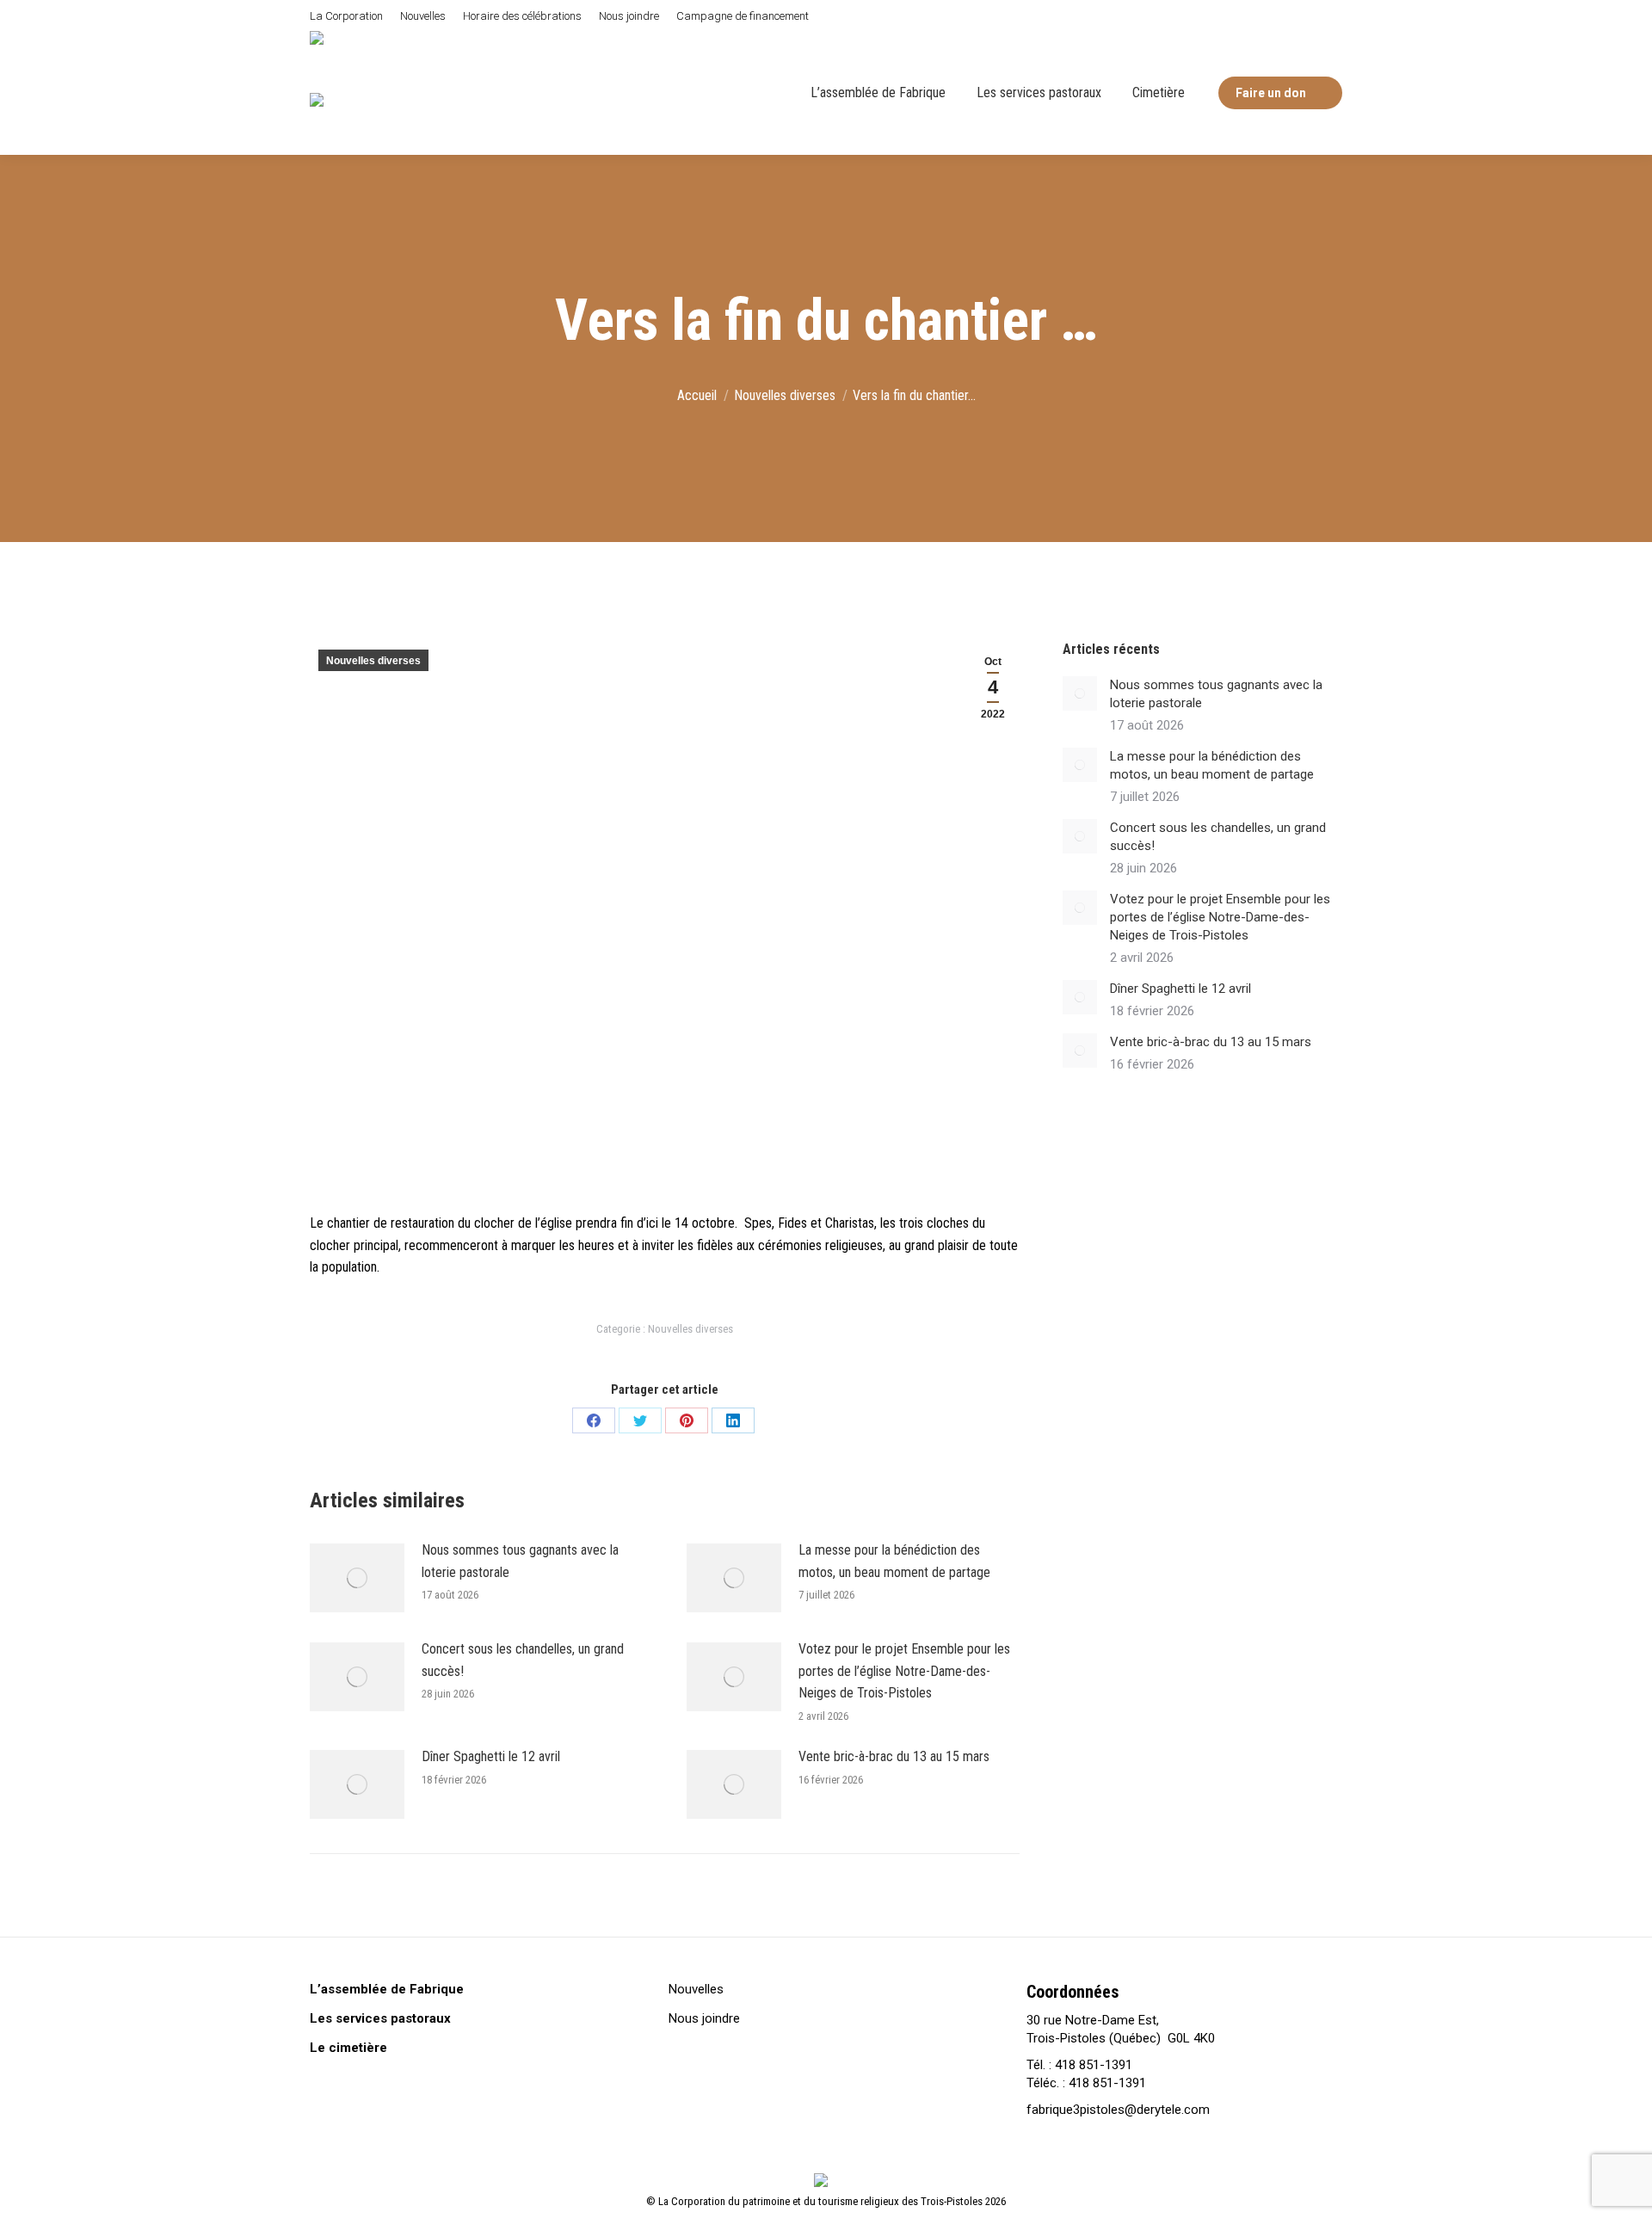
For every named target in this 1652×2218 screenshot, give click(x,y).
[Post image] (357, 1578)
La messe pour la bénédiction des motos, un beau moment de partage (894, 1561)
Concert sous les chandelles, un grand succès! (523, 1660)
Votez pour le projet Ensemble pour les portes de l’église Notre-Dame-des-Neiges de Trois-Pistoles (904, 1671)
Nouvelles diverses (373, 661)
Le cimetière (348, 2048)
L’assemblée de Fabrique (387, 1989)
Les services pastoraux (380, 2018)
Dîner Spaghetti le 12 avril (491, 1756)
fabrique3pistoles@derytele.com (1118, 2110)
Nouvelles (696, 1989)
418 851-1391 (1094, 2065)
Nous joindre (704, 2018)
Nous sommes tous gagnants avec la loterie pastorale (520, 1561)
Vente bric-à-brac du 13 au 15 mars (894, 1756)
